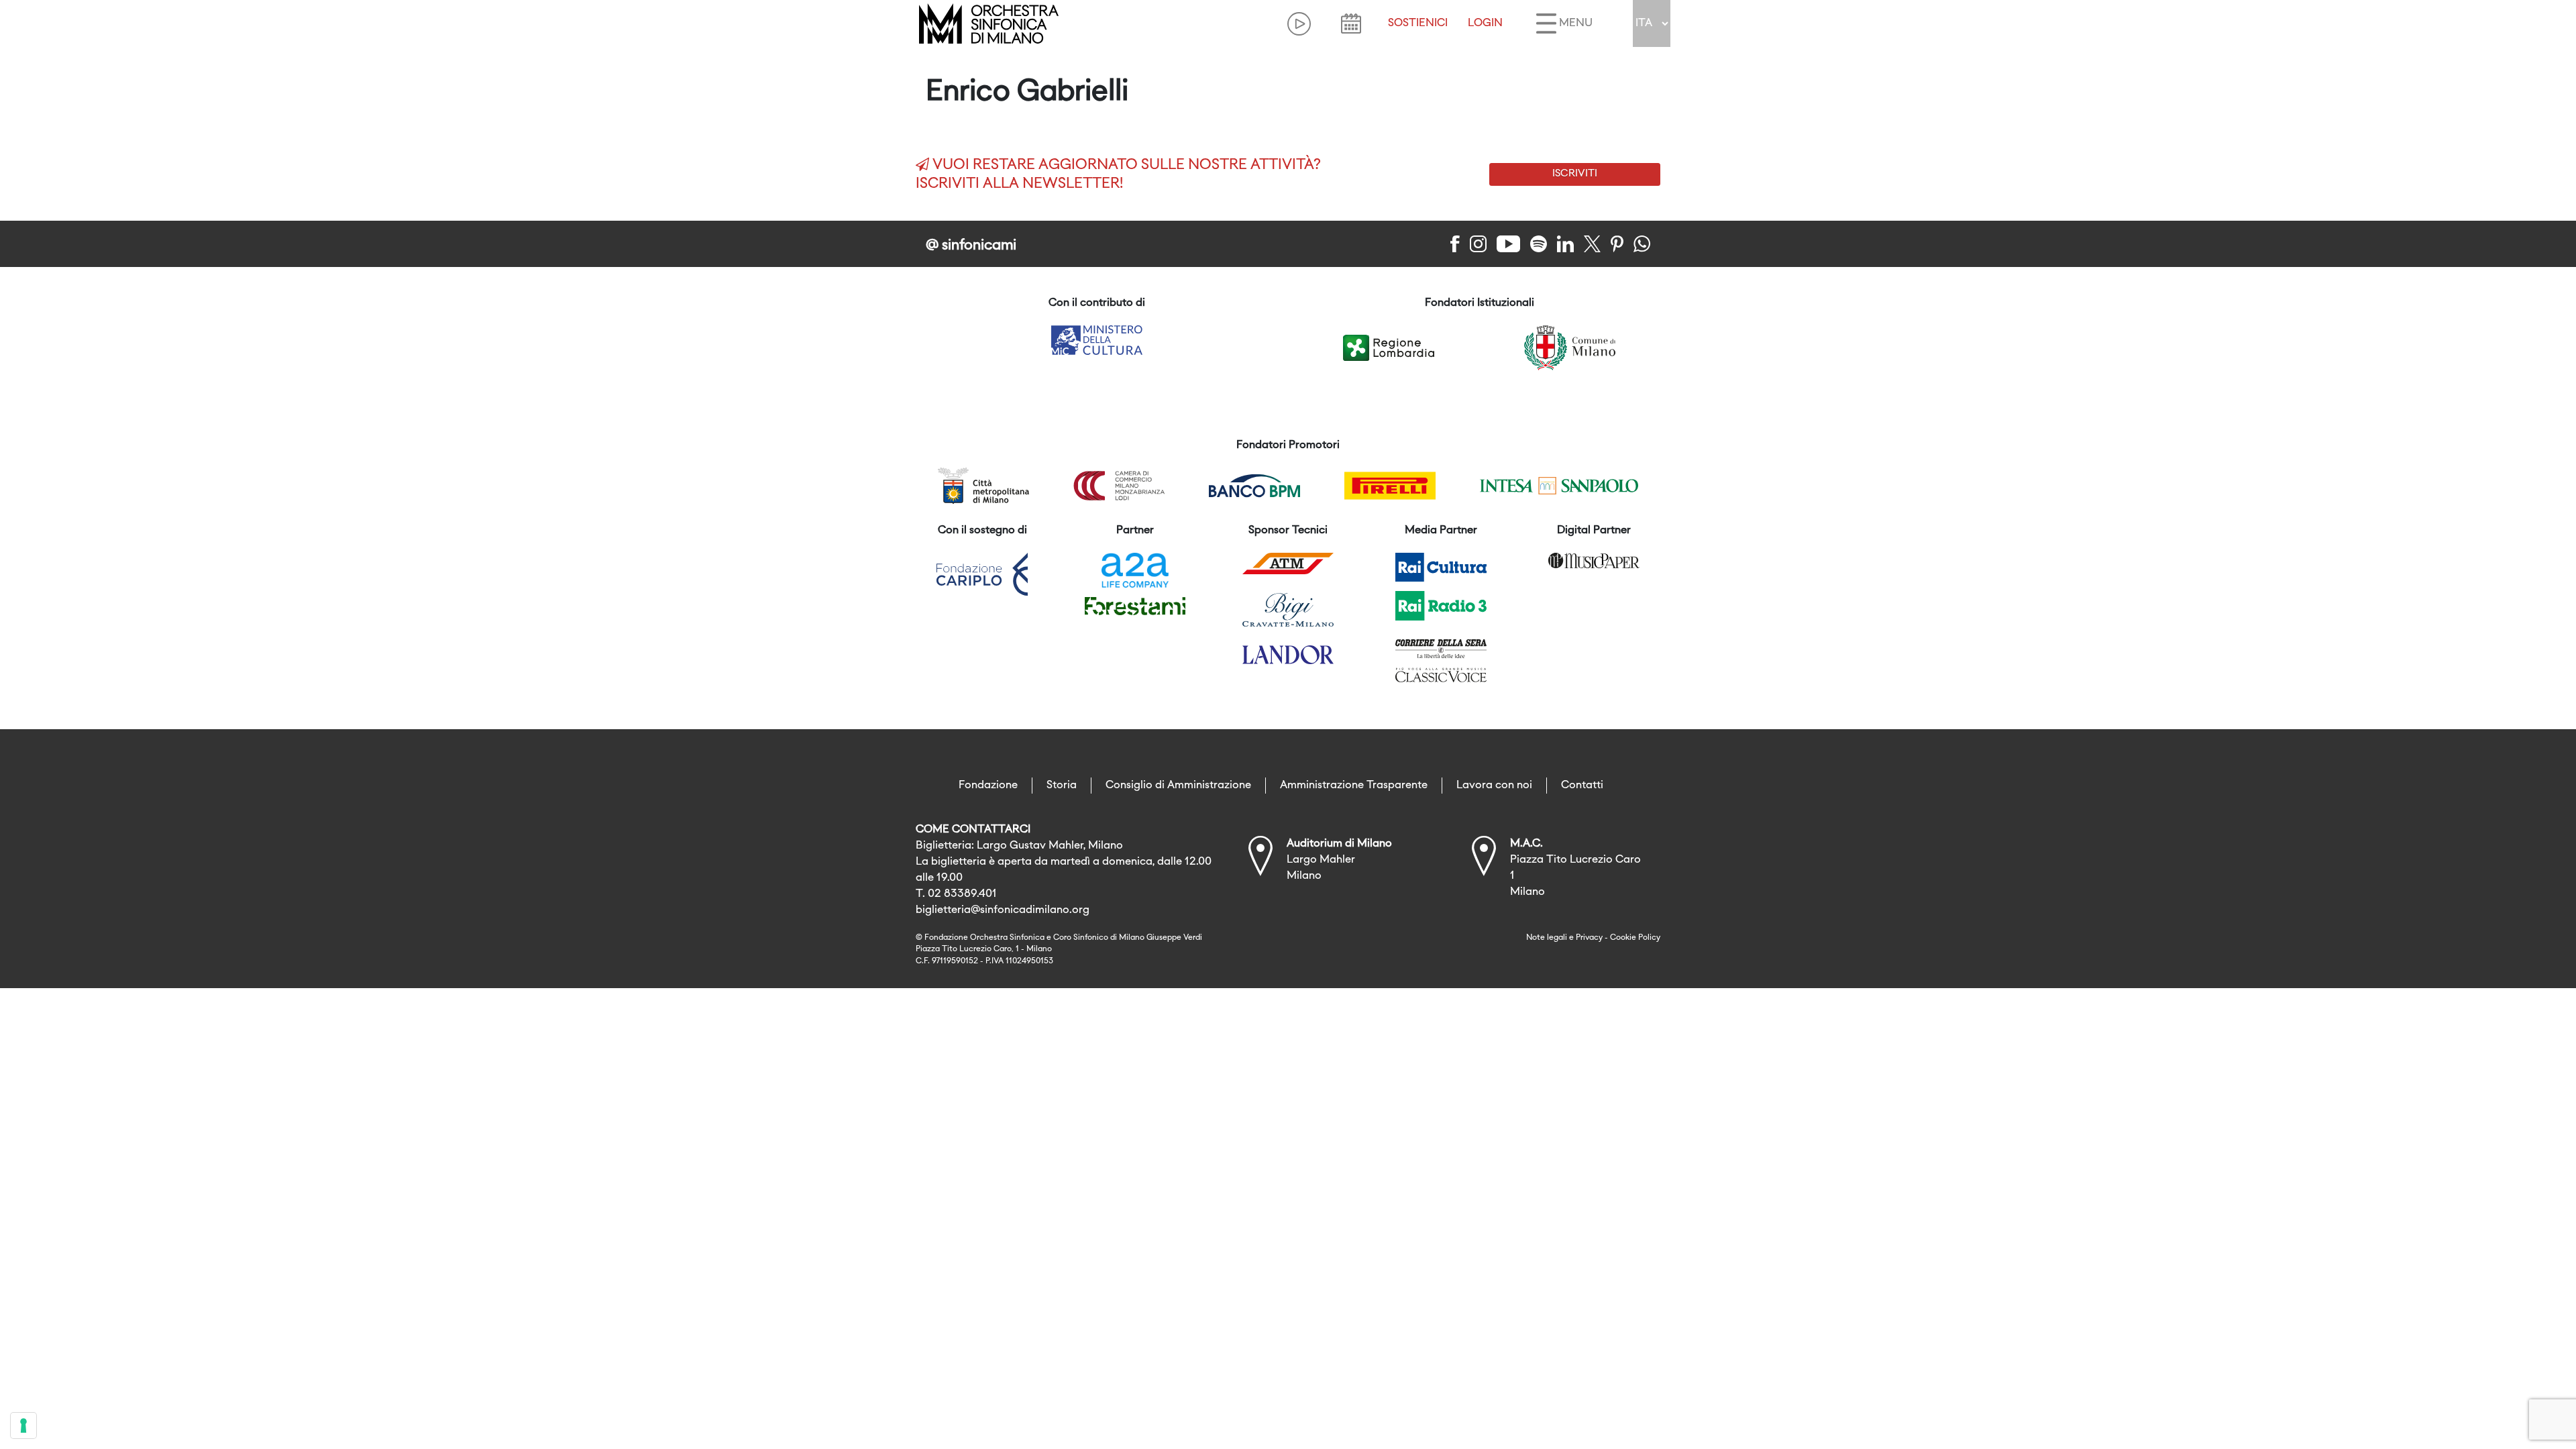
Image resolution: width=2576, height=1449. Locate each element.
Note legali (1547, 938)
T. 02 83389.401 (956, 894)
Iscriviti (1575, 174)
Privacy (1589, 938)
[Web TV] (1299, 24)
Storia (1062, 786)
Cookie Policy (1635, 938)
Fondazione (988, 786)
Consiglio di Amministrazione (1178, 786)
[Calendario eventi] (1351, 23)
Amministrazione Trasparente (1354, 786)
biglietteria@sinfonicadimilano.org (1003, 910)
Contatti (1582, 786)
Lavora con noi (1494, 786)
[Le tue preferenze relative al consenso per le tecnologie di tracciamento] (23, 1426)
